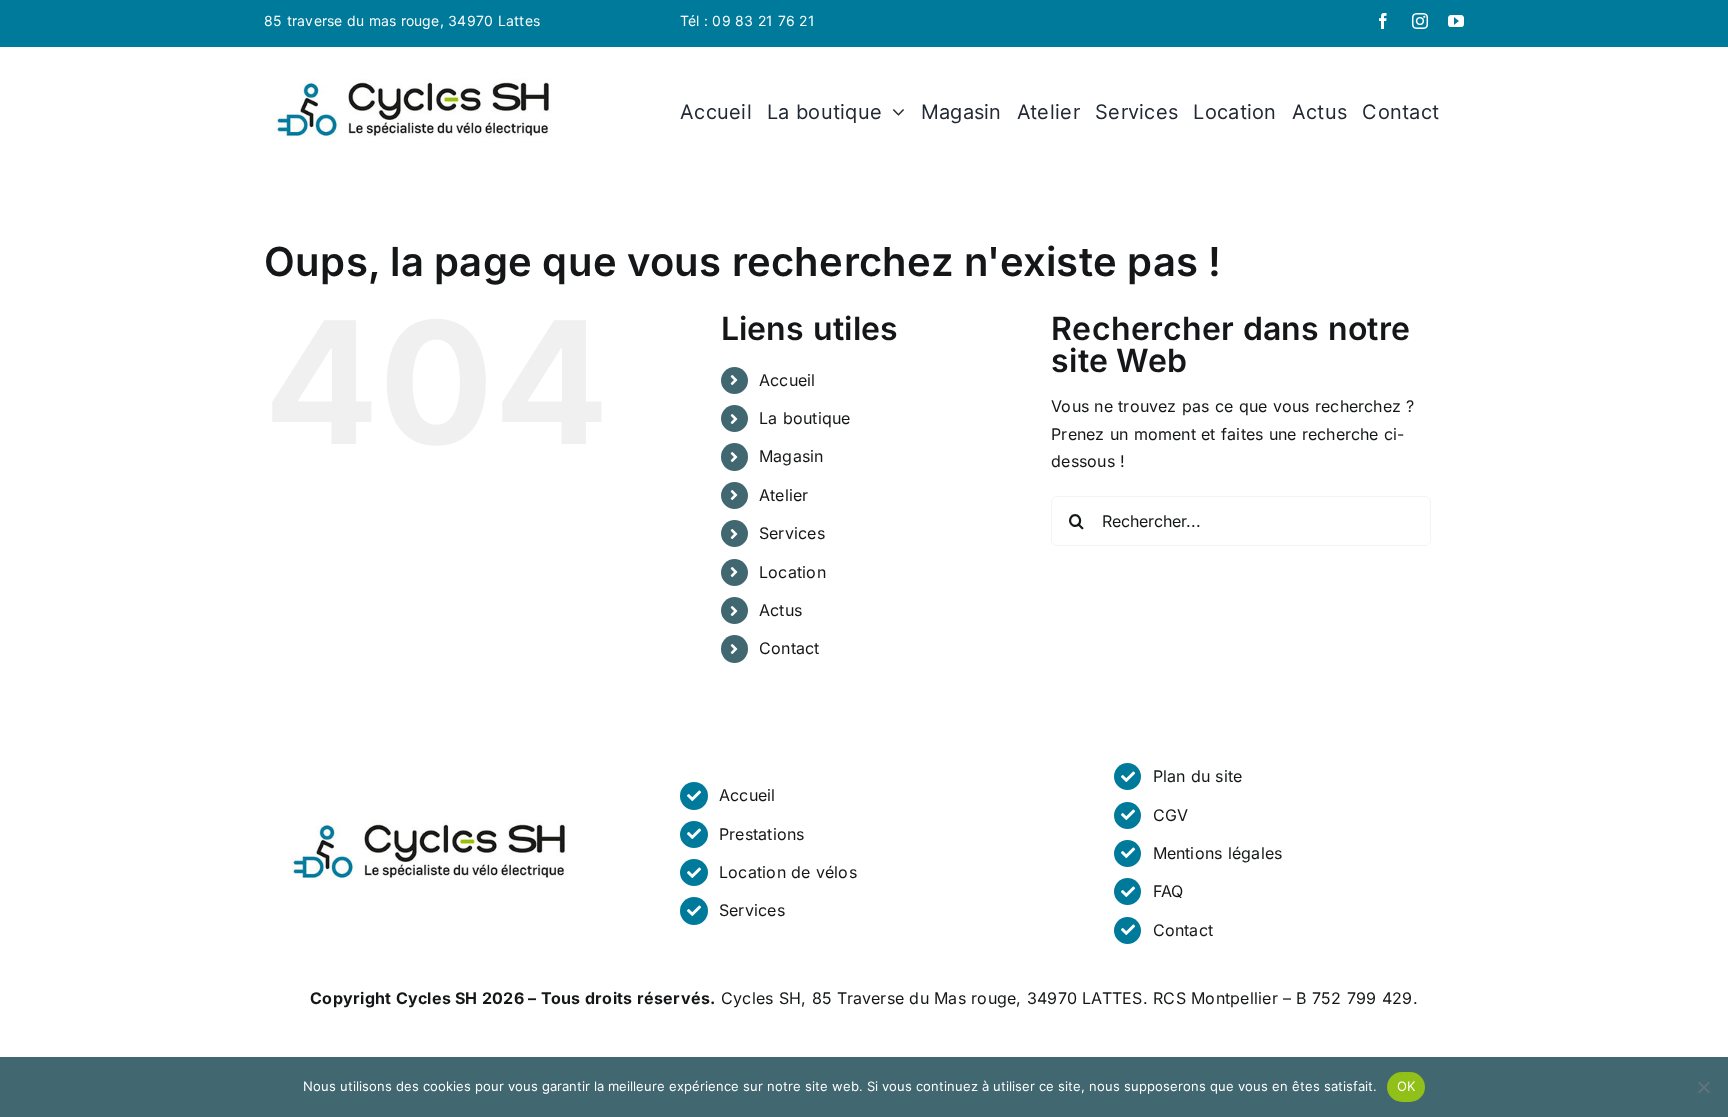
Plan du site (1198, 776)
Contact (789, 648)
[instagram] (1420, 21)
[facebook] (1383, 21)
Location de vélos (788, 872)
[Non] (1703, 1087)
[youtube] (1456, 21)
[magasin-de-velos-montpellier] (414, 80)
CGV (1171, 815)
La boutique (805, 418)
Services (792, 533)
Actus (780, 610)
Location (792, 572)
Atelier (784, 495)
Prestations (762, 834)
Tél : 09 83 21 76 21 (747, 20)
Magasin (791, 456)
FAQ (1168, 891)
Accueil (787, 380)
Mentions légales (1218, 853)
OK (1406, 1086)
